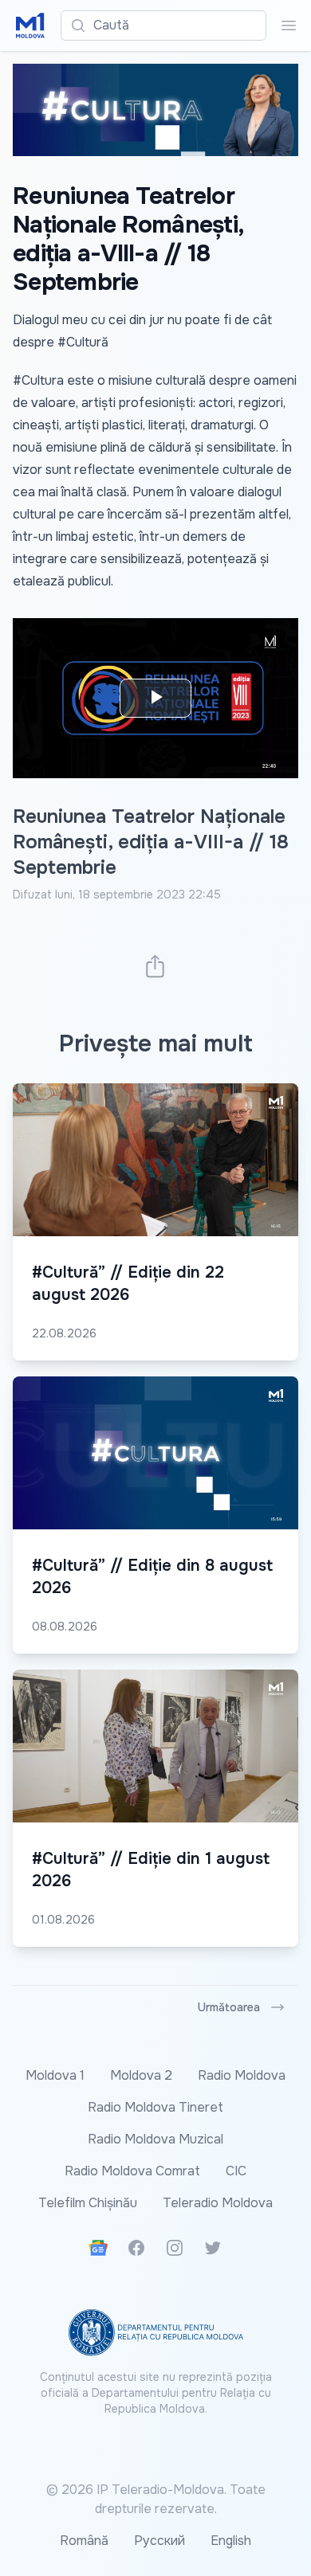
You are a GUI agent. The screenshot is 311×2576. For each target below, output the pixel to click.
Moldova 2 (141, 2075)
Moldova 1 (55, 2075)
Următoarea (229, 2007)
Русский (159, 2541)
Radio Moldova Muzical (155, 2139)
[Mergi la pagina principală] (30, 25)
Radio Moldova (242, 2075)
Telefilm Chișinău (88, 2203)
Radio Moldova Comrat (132, 2171)
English (231, 2541)
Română (84, 2541)
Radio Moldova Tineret (155, 2107)
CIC (236, 2171)
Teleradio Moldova (218, 2203)
